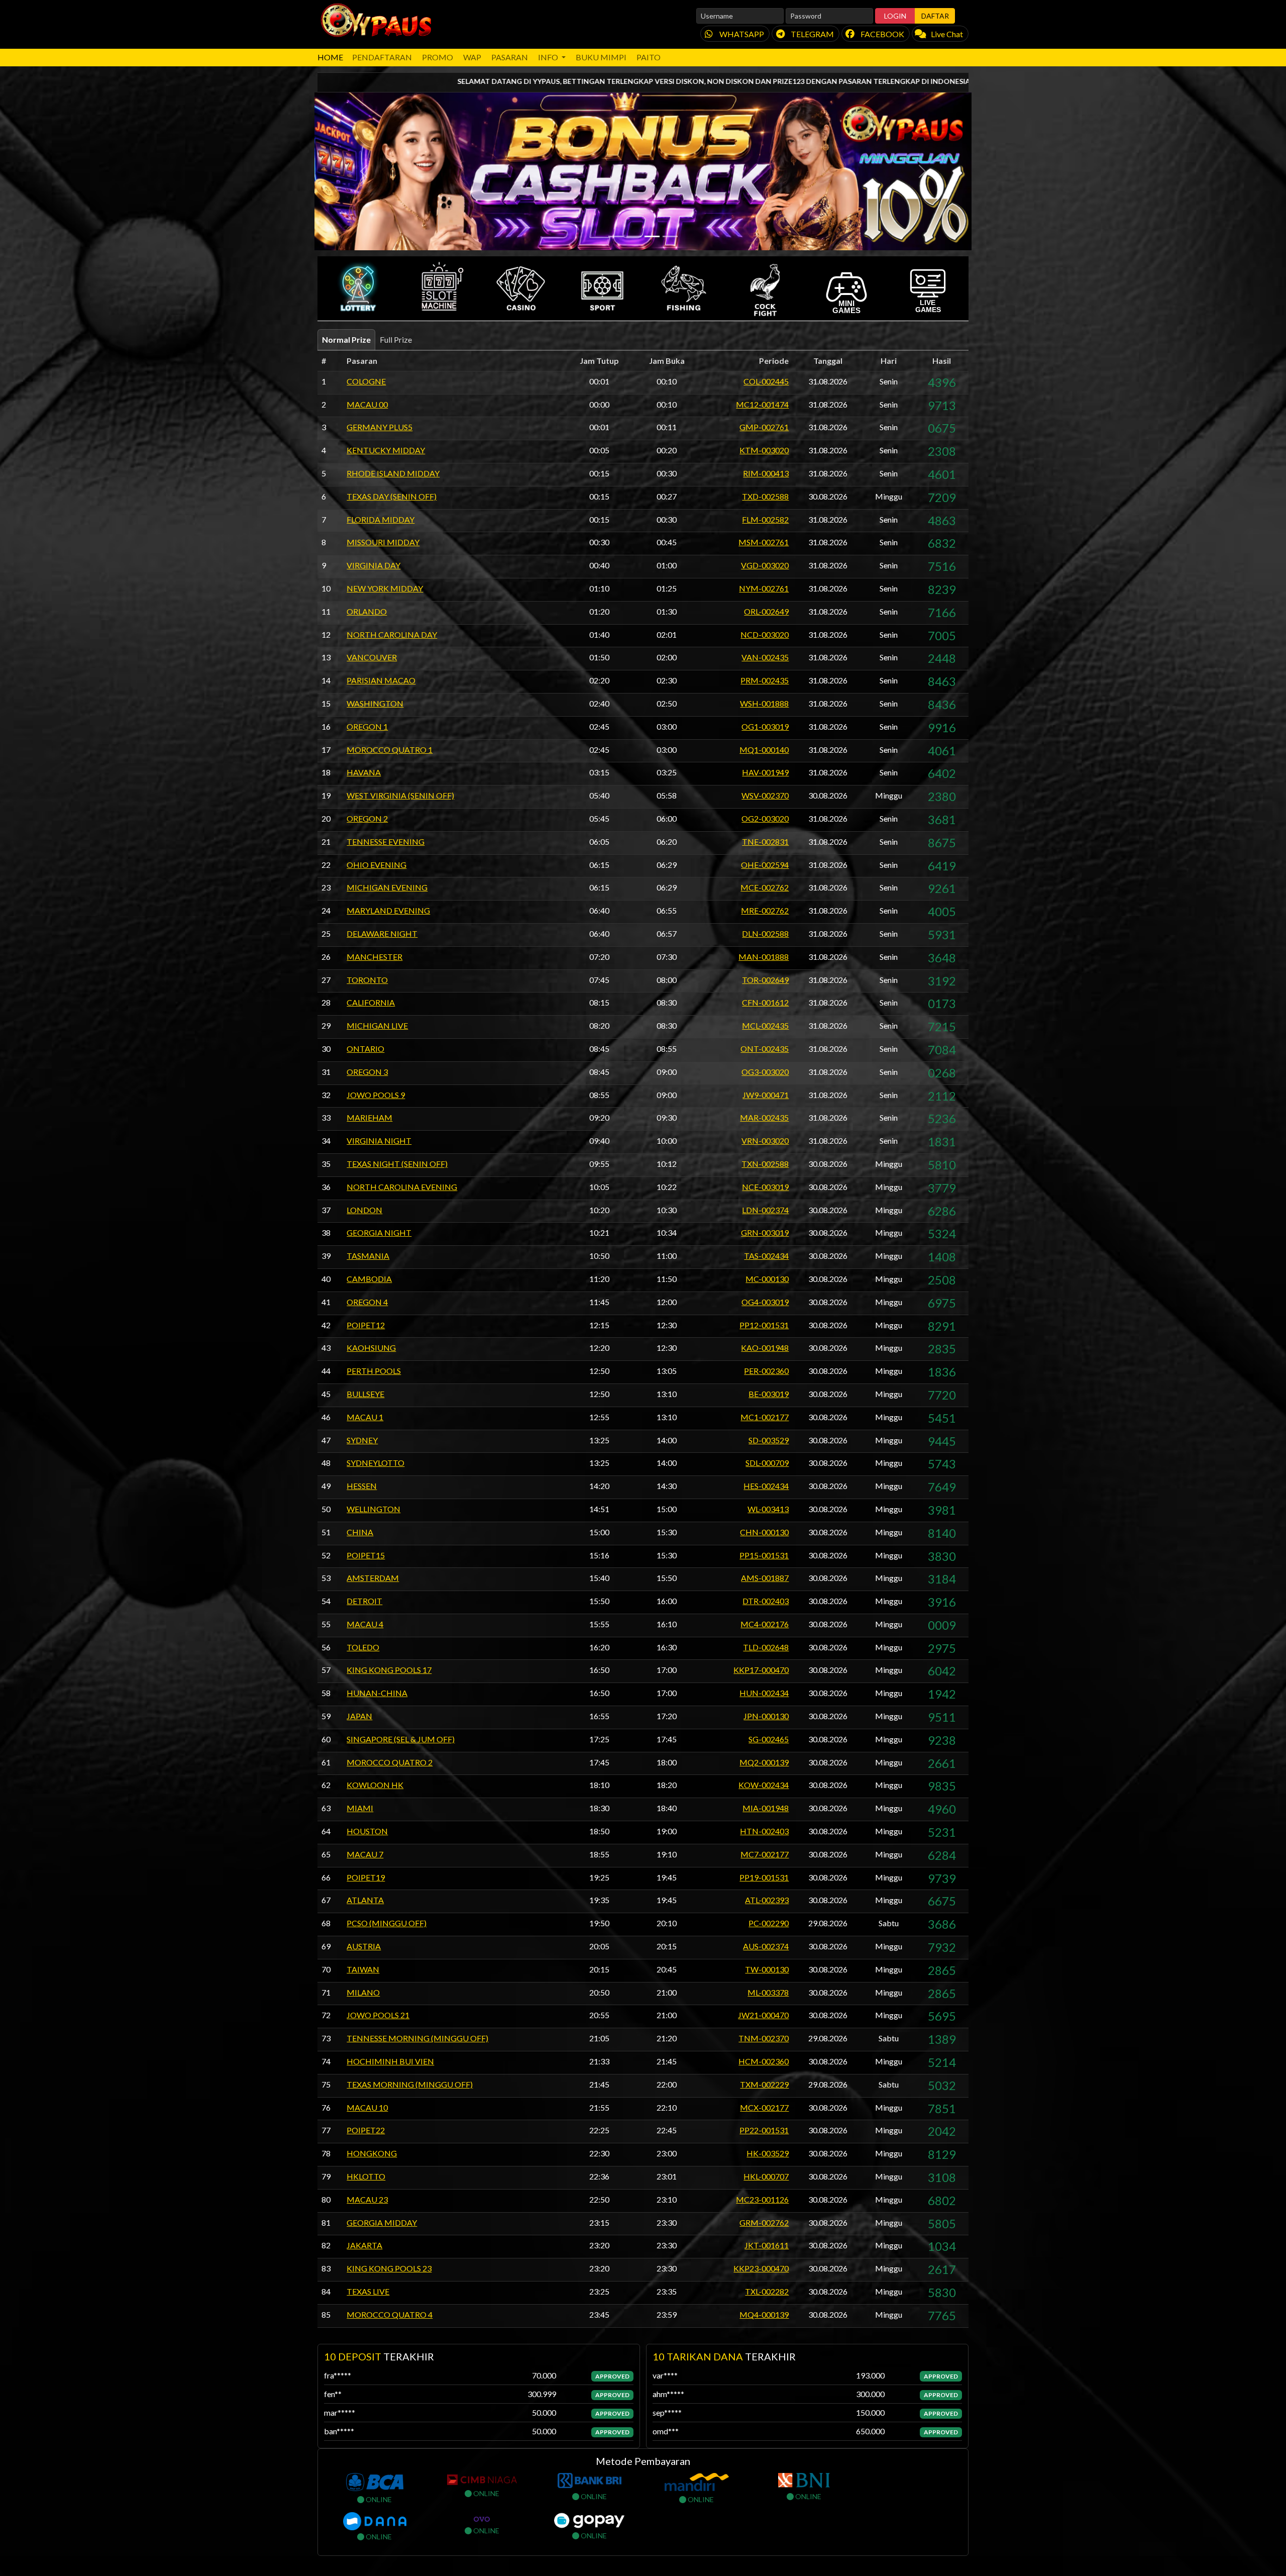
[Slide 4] (670, 236)
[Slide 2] (634, 236)
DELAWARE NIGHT (382, 933)
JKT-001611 (767, 2245)
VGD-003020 (765, 565)
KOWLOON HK (375, 1785)
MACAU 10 (367, 2107)
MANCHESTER (374, 957)
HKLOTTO (366, 2176)
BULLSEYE (365, 1394)
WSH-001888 (764, 703)
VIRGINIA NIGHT (379, 1141)
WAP (472, 57)
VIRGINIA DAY (373, 565)
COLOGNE (366, 381)
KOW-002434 (764, 1785)
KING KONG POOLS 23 (389, 2268)
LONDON (364, 1210)
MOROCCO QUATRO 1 (390, 750)
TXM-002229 (764, 2084)
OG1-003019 (765, 726)
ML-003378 (768, 1992)
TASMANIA (368, 1256)
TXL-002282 (767, 2291)
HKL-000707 (766, 2176)
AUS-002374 (766, 1946)
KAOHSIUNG (371, 1348)
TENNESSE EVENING (386, 841)
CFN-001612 (765, 1002)
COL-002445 (766, 381)
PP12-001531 (764, 1325)
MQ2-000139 (764, 1762)
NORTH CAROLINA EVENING (402, 1187)
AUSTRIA (364, 1946)
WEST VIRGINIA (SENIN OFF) (400, 795)
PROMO (438, 57)
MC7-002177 (765, 1854)
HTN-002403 (764, 1831)
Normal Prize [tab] (346, 339)
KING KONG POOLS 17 (389, 1670)
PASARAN (510, 57)
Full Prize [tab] (396, 339)
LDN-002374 (765, 1210)
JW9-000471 (766, 1095)
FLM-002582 (765, 519)
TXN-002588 (765, 1164)
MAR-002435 (764, 1117)
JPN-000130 (766, 1716)
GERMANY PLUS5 (380, 427)
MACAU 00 (367, 404)
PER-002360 (766, 1371)
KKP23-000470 (761, 2268)
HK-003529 (768, 2153)
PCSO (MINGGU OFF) (387, 1923)
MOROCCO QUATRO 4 (390, 2314)
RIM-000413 (766, 473)
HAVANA (364, 772)
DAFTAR (935, 16)
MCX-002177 (764, 2107)
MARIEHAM (369, 1117)
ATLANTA (365, 1900)
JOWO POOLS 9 (376, 1095)
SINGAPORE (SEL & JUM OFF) (401, 1739)
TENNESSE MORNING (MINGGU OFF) (417, 2038)
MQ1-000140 (764, 750)
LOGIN (895, 16)
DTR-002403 (766, 1601)
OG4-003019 (765, 1302)
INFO (549, 57)
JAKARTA (364, 2245)
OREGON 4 (367, 1302)
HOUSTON (367, 1831)
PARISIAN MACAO (381, 680)
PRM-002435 (765, 680)
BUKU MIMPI (601, 57)
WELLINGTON (373, 1509)
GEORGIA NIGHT (379, 1232)
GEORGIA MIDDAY (382, 2222)
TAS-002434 (766, 1256)
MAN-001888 (764, 957)
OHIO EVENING (377, 865)
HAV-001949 (765, 772)
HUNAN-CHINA (377, 1693)
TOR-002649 (765, 980)
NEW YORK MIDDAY (385, 588)
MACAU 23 (367, 2199)
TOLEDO (363, 1647)
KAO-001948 (765, 1348)
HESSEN (362, 1486)
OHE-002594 (765, 865)
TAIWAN (363, 1969)
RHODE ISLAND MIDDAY (393, 473)
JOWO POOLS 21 (378, 2015)
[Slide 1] (616, 236)
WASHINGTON (375, 703)
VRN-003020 (765, 1141)
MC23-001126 (762, 2199)
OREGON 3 (367, 1072)
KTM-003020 (764, 450)
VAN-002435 (765, 657)
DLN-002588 (765, 933)
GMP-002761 (764, 427)
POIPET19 (366, 1877)
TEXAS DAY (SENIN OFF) (392, 496)
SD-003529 (769, 1440)
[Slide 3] (652, 236)
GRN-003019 (765, 1232)
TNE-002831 (765, 841)
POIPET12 (366, 1325)
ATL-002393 (767, 1900)
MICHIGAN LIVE (377, 1025)
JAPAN (359, 1716)
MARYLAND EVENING (388, 910)
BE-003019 (769, 1394)
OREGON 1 (367, 726)
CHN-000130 (764, 1532)
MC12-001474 (762, 404)
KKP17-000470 (761, 1670)
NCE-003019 (765, 1187)
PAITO (649, 57)
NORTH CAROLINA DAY (392, 634)
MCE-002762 (765, 887)
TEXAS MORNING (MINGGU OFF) (410, 2084)
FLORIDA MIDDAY (381, 519)
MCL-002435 (765, 1025)
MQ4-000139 (764, 2314)
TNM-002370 (764, 2038)
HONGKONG (372, 2153)
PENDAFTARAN (382, 57)
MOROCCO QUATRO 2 (390, 1762)
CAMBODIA (369, 1279)
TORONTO (367, 980)
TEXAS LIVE (368, 2291)
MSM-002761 (764, 542)
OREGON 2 (367, 818)
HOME (330, 57)
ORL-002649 (766, 611)
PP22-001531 (764, 2130)
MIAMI (360, 1808)
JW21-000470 (763, 2015)
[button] (358, 288)
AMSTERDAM (373, 1578)
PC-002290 (769, 1923)
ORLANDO (367, 611)
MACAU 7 (365, 1854)
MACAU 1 (365, 1417)
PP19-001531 (764, 1877)
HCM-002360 (764, 2061)
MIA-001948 (766, 1808)
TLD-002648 (766, 1647)
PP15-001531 (764, 1555)
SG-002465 (769, 1739)
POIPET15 (366, 1555)
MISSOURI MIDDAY (383, 542)
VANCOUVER (372, 657)
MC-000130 (767, 1279)
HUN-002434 (764, 1693)
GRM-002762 (764, 2222)
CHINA (360, 1532)
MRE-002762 (765, 910)
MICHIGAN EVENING (387, 887)
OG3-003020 (765, 1072)
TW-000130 (767, 1969)
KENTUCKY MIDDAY (386, 450)
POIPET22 (366, 2130)
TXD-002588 (765, 496)
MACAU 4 (365, 1624)
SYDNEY (362, 1440)
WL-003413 (768, 1509)
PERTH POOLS (374, 1371)
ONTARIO (365, 1049)
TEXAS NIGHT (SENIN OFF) (397, 1164)
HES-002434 (766, 1486)
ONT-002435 (765, 1049)
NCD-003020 (765, 634)
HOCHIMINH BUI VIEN (390, 2061)
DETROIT (364, 1601)
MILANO (363, 1992)
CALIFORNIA (371, 1002)
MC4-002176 (765, 1624)
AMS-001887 (765, 1578)
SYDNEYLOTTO (376, 1463)
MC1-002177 (765, 1417)
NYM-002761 (764, 588)
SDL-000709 (767, 1463)
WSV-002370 (765, 795)
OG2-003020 (765, 818)
